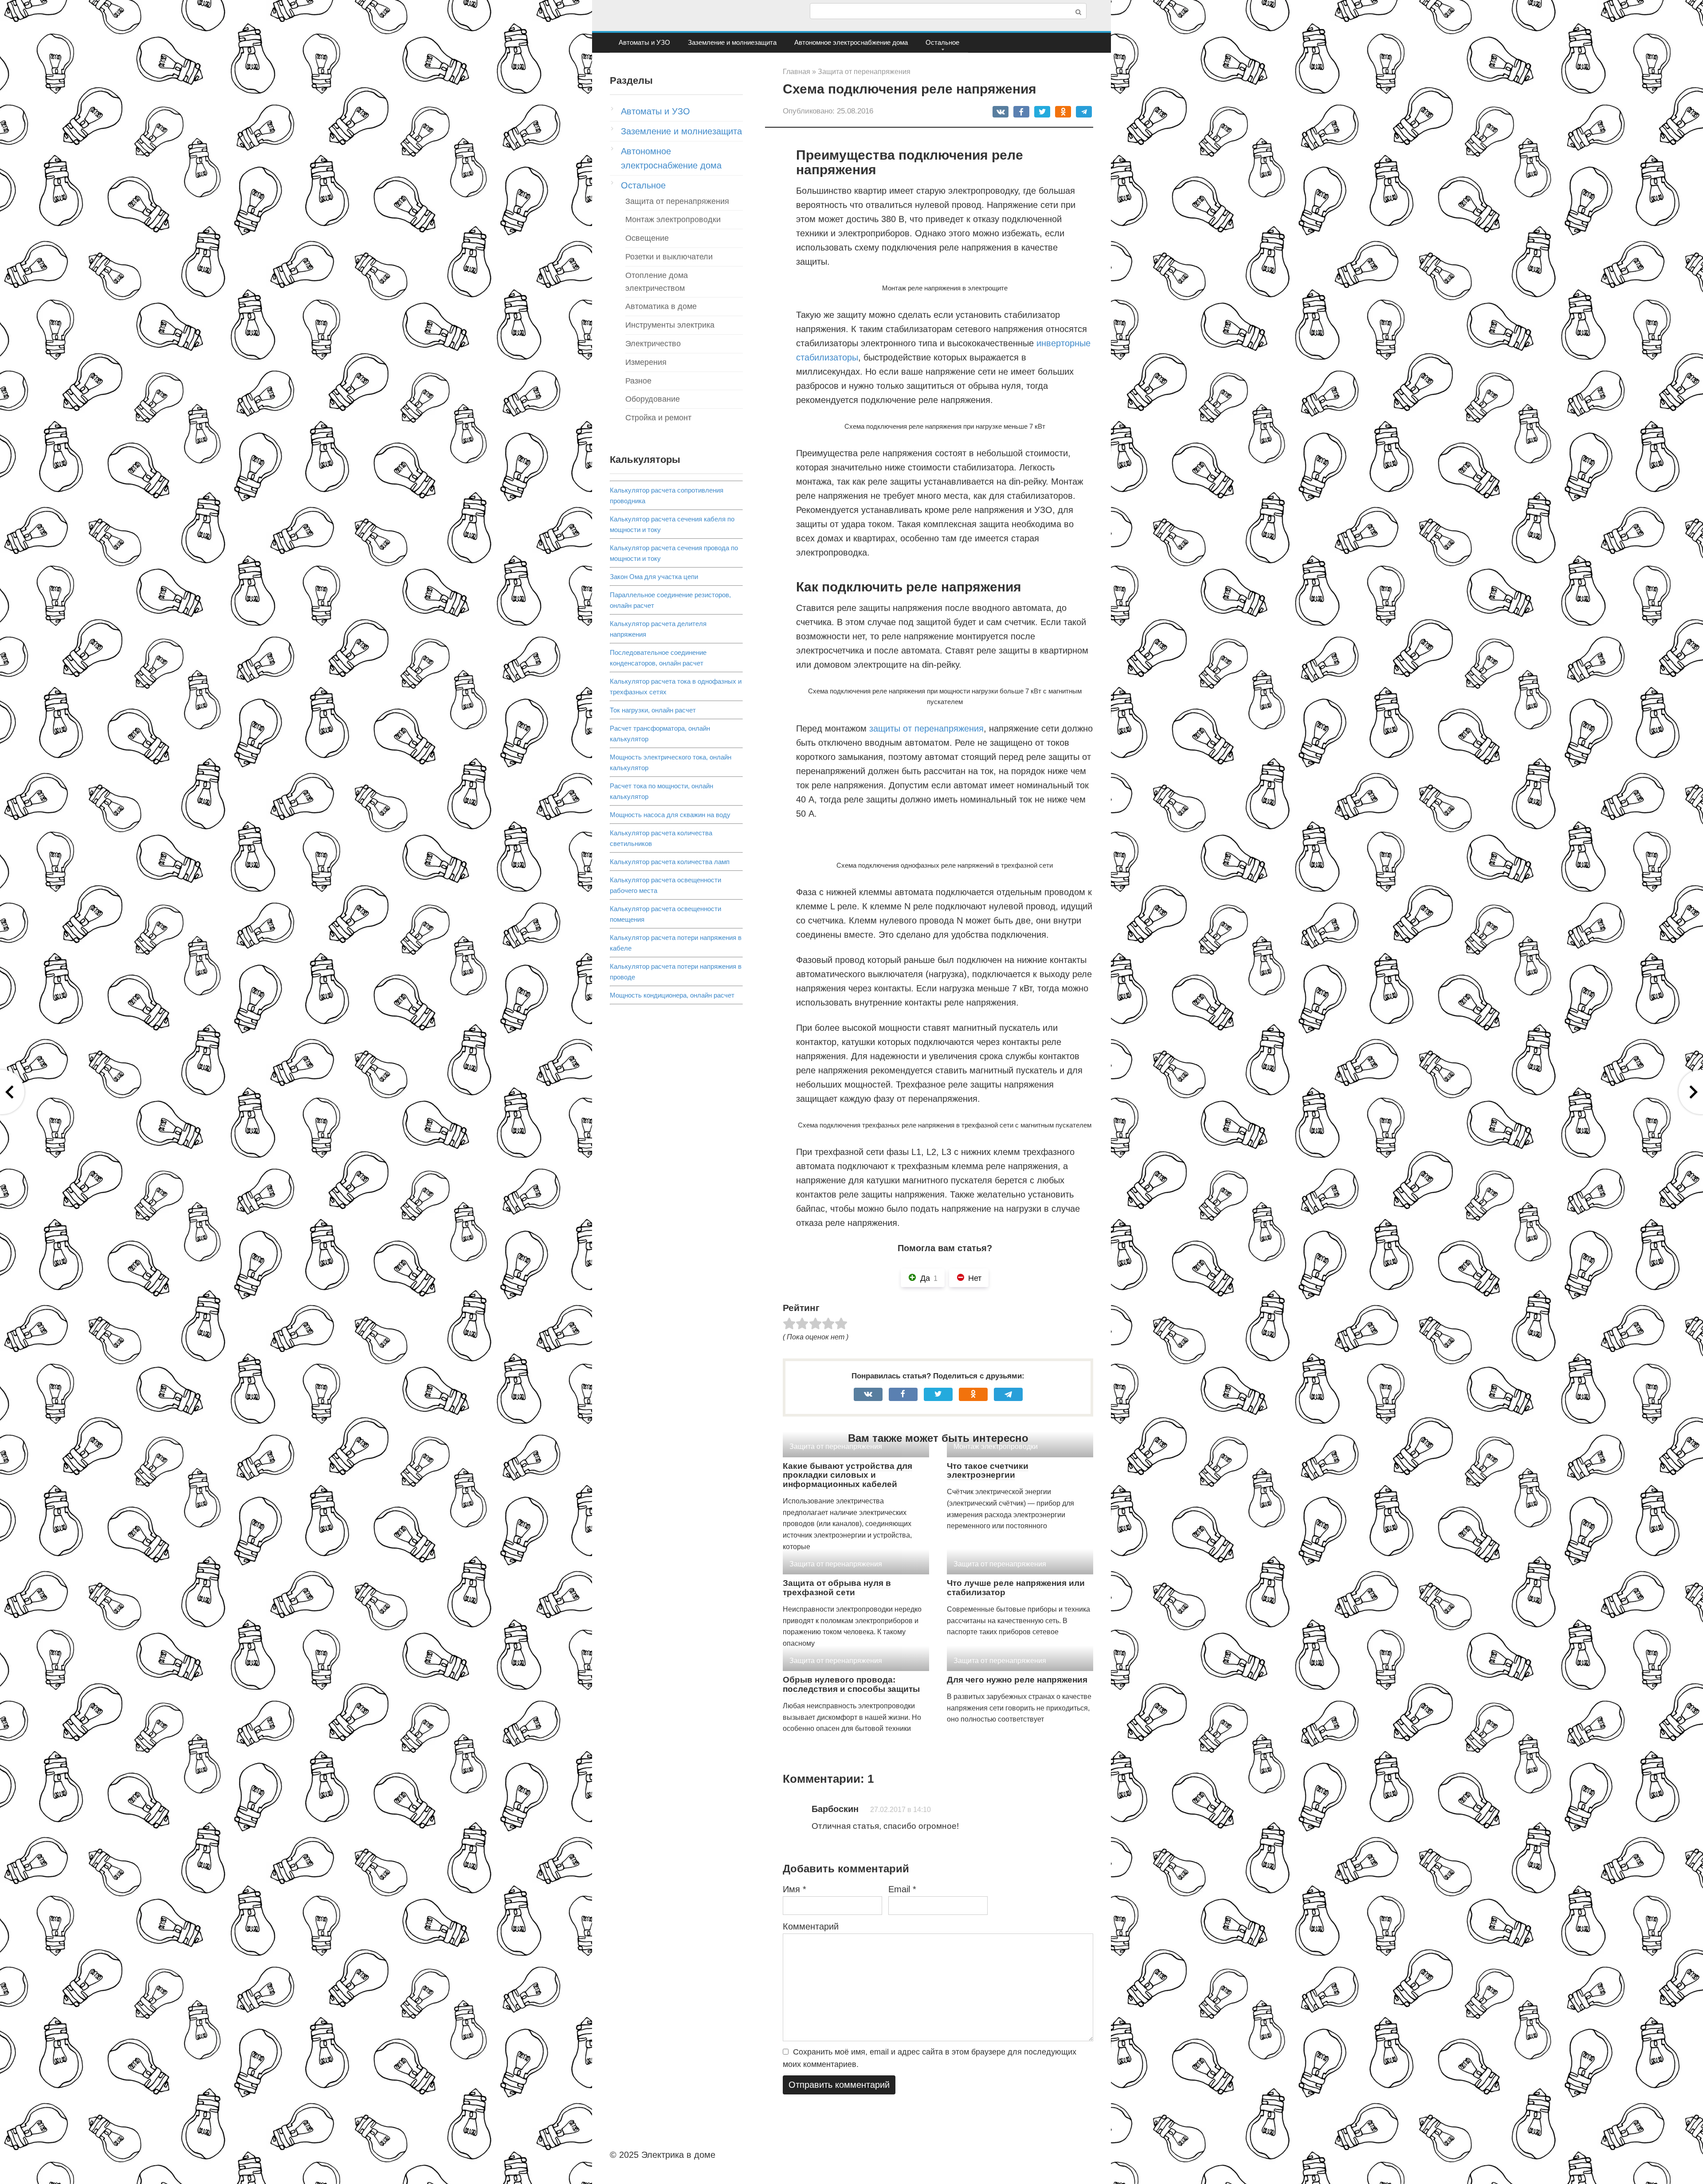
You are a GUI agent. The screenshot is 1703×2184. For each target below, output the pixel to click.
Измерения (646, 362)
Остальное (942, 42)
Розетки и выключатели (669, 257)
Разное (638, 381)
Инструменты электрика (670, 325)
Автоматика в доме (661, 306)
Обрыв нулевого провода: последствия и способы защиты (851, 1684)
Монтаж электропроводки (673, 219)
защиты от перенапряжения (926, 728)
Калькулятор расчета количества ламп (670, 862)
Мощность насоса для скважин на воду (670, 815)
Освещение (647, 238)
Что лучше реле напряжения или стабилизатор (1016, 1588)
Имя (795, 1889)
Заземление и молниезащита (732, 42)
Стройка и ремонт (658, 418)
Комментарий (811, 1926)
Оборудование (653, 399)
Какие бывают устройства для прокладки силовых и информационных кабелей (848, 1475)
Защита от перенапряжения (677, 201)
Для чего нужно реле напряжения (1017, 1680)
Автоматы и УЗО (644, 42)
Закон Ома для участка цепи (654, 577)
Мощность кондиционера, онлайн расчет (672, 995)
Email (902, 1889)
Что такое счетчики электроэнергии (988, 1471)
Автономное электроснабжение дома (851, 42)
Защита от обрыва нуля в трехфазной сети (837, 1588)
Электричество (653, 344)
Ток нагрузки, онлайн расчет (653, 710)
